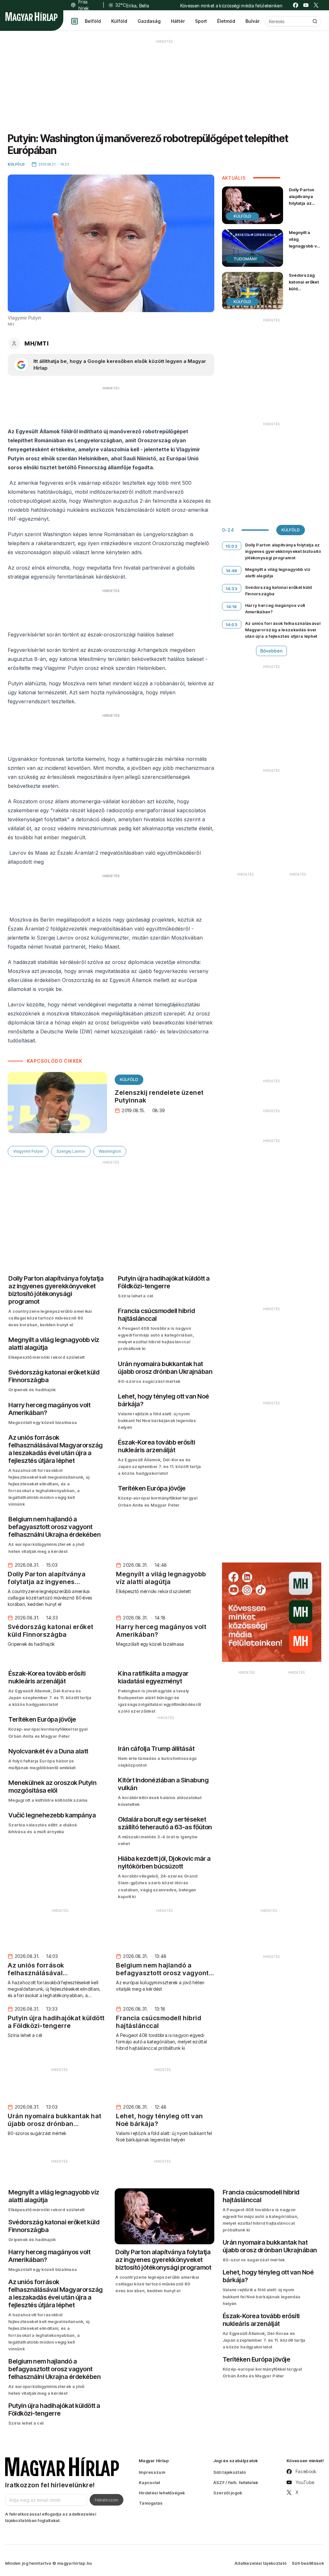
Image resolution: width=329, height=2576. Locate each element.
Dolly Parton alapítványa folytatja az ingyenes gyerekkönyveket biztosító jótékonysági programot (307, 213)
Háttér (178, 21)
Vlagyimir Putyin (28, 1151)
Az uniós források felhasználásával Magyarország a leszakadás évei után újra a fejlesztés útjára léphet (283, 630)
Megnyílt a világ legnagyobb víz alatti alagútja (305, 243)
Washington (110, 1151)
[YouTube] (306, 5)
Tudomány (245, 259)
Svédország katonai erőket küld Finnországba (304, 285)
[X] (316, 5)
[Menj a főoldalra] (31, 17)
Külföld (119, 21)
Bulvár (253, 21)
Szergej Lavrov (71, 1151)
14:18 (231, 607)
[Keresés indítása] (315, 21)
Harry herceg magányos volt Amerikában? (275, 608)
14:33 (231, 589)
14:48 (232, 571)
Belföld (93, 21)
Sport (201, 21)
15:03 (231, 546)
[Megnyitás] (75, 21)
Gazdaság (149, 21)
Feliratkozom (107, 2500)
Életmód (226, 21)
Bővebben (271, 651)
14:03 (231, 625)
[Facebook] (296, 5)
